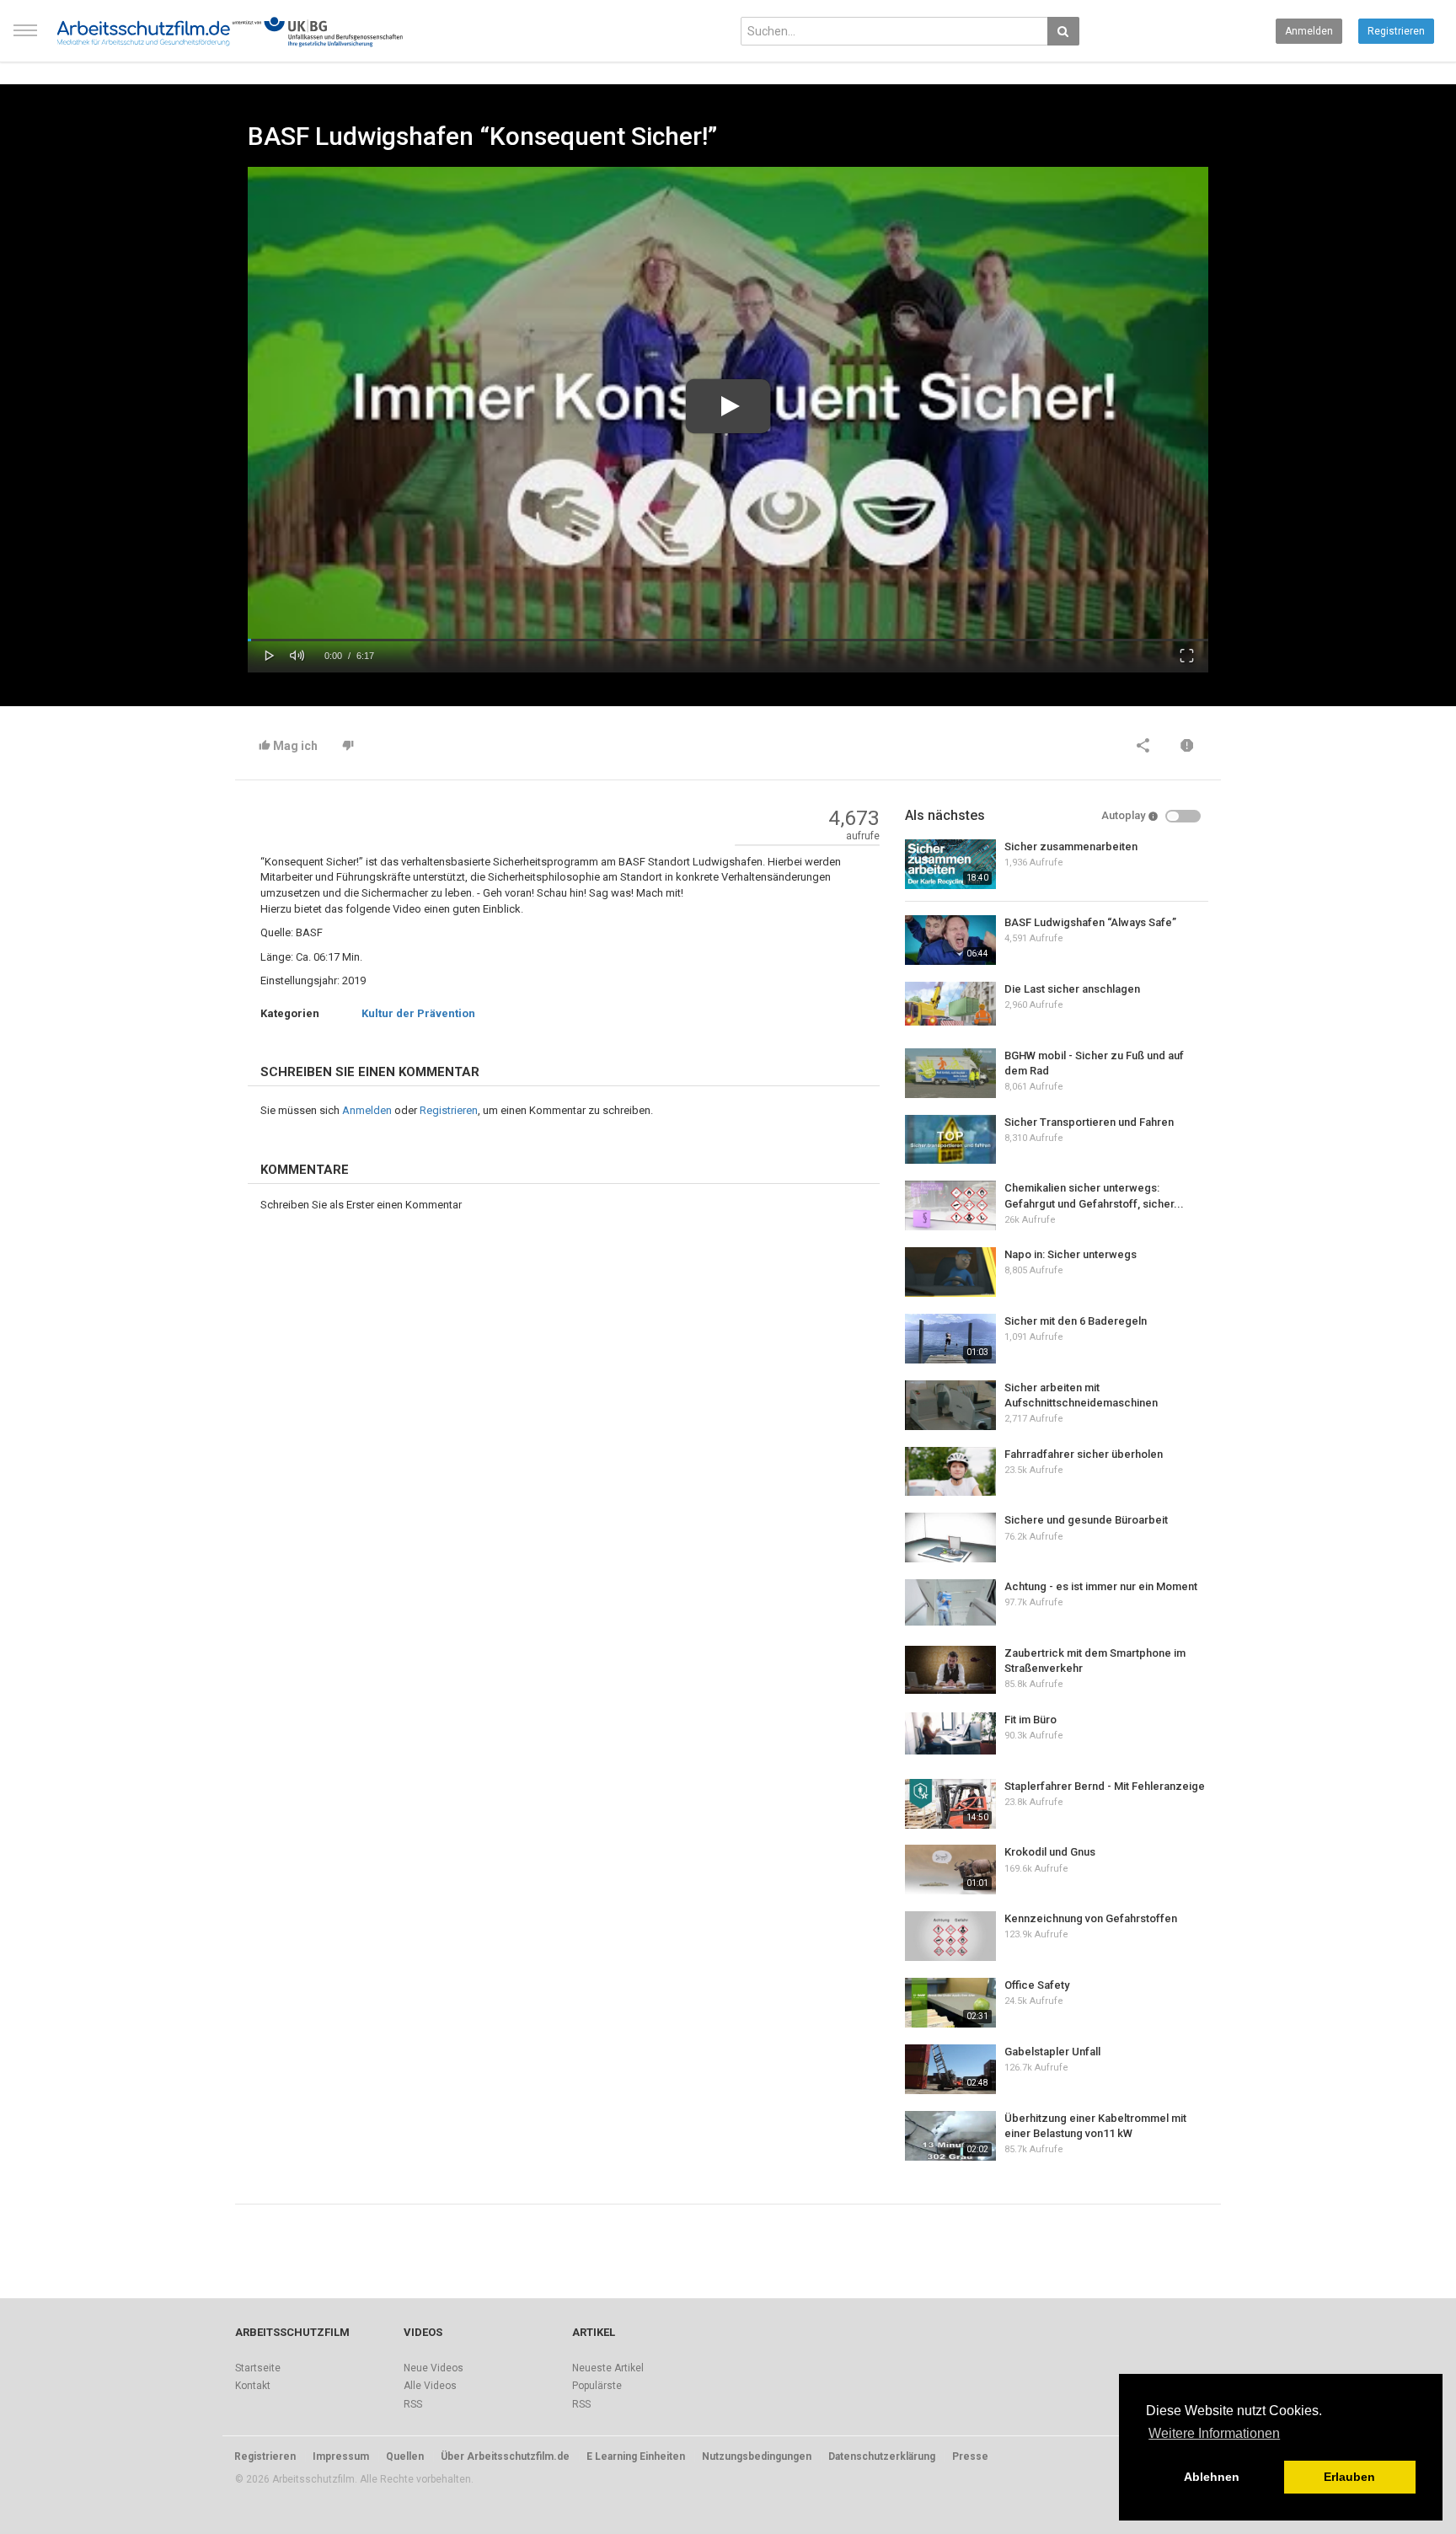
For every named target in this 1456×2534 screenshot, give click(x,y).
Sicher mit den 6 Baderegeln (1076, 1321)
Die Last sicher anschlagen (1072, 989)
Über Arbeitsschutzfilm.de (505, 2456)
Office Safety (1037, 1985)
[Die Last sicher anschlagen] (950, 1004)
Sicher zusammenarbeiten (1071, 846)
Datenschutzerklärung (882, 2456)
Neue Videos (434, 2368)
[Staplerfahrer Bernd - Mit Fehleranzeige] (950, 1804)
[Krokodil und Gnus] (950, 1870)
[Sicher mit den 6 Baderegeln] (950, 1339)
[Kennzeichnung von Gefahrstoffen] (950, 1936)
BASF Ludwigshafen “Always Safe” (1090, 922)
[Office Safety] (950, 2003)
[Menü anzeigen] (25, 38)
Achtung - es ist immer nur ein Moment (1101, 1586)
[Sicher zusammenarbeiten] (950, 864)
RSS (413, 2404)
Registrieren (1396, 31)
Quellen (405, 2456)
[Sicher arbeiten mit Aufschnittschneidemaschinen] (950, 1405)
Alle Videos (430, 2386)
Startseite (258, 2368)
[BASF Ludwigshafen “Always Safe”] (950, 940)
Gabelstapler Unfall (1052, 2052)
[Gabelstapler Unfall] (950, 2069)
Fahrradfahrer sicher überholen (1084, 1454)
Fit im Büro (1030, 1720)
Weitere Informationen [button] (1214, 2433)
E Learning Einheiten (636, 2456)
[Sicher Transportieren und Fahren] (950, 1139)
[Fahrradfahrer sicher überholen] (950, 1471)
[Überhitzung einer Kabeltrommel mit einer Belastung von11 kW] (950, 2136)
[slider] (728, 640)
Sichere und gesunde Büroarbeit (1086, 1520)
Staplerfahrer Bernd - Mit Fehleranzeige (1105, 1786)
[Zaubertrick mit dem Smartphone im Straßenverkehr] (950, 1670)
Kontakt (253, 2386)
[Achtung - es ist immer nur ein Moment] (950, 1602)
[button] (270, 654)
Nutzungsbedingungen (757, 2456)
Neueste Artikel (608, 2368)
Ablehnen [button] (1212, 2477)
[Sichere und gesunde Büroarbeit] (950, 1538)
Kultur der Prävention (418, 1013)
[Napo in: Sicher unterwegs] (950, 1272)
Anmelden (1309, 31)
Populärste (597, 2386)
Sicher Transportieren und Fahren (1089, 1122)
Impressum (341, 2456)
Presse (970, 2456)
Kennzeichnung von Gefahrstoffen (1091, 1918)
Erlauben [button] (1349, 2477)
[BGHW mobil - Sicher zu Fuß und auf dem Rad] (950, 1073)
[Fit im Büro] (950, 1733)
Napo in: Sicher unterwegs (1071, 1254)
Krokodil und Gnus (1050, 1852)
